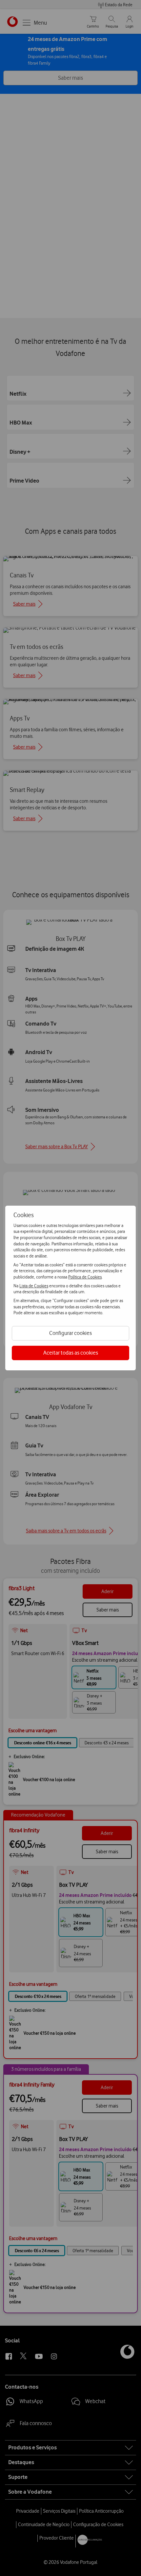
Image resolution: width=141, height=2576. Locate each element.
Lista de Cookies (34, 1286)
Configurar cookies (70, 1333)
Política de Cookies (85, 1277)
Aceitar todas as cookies (71, 1353)
